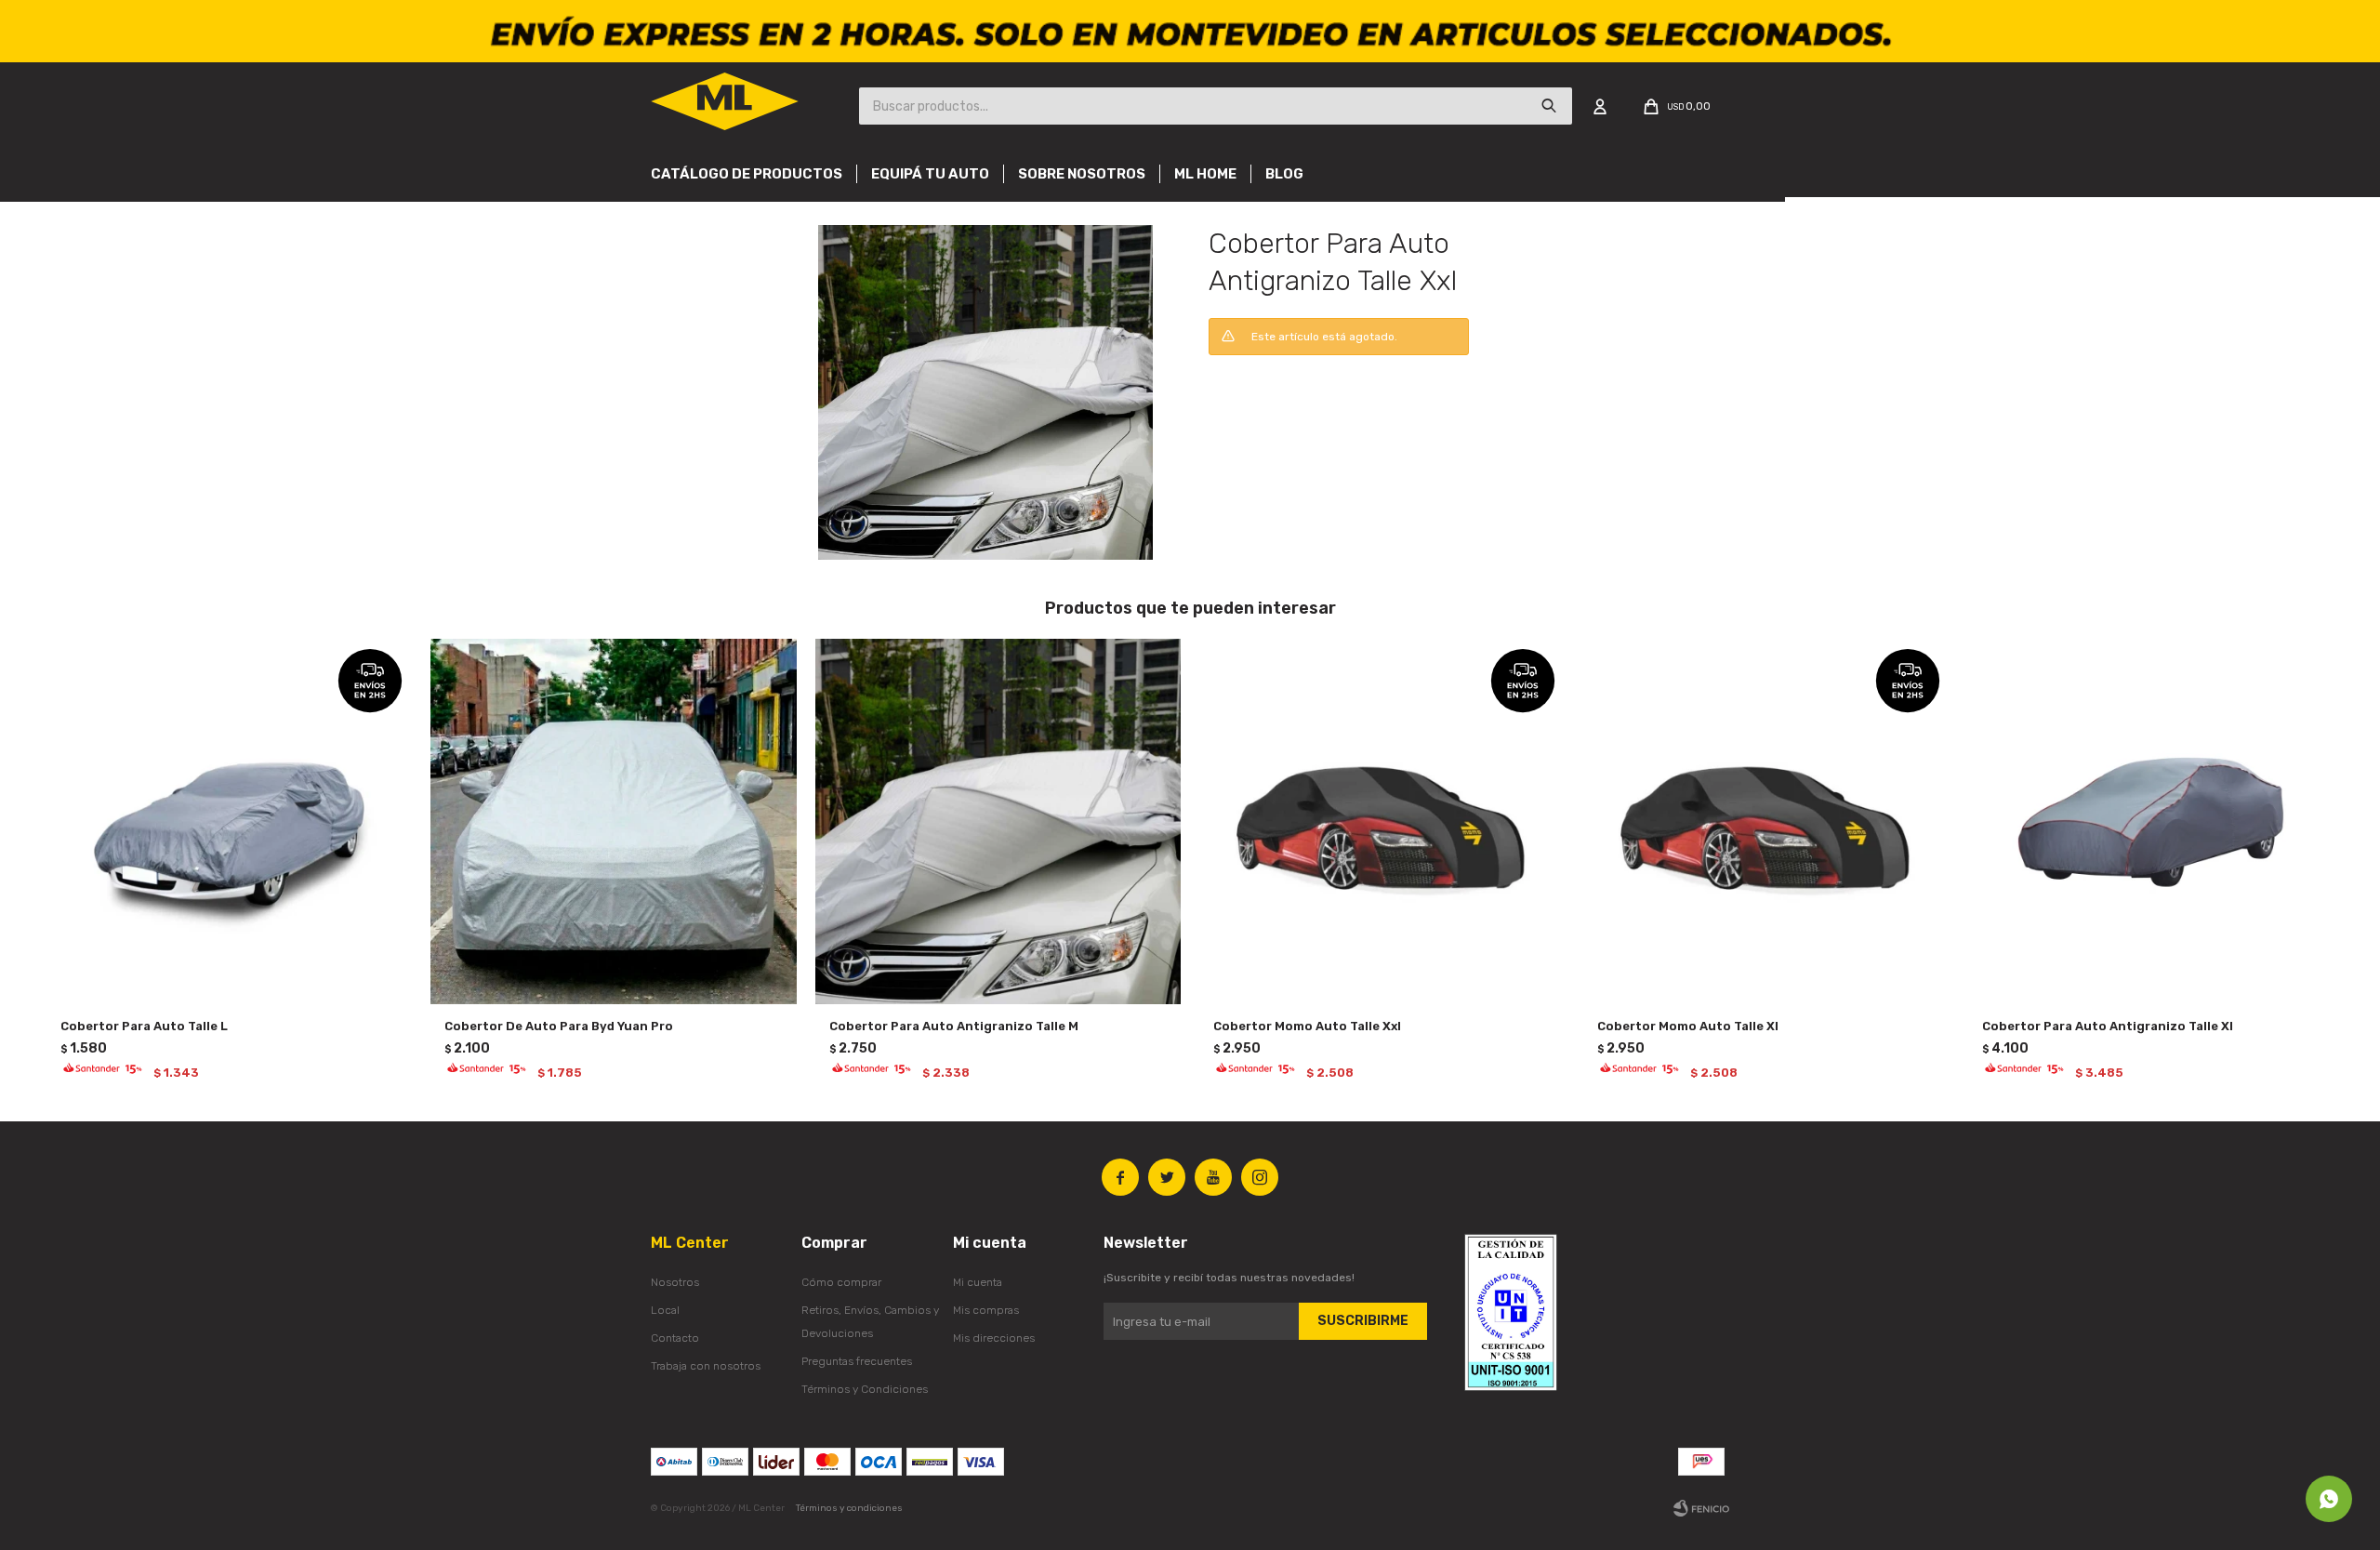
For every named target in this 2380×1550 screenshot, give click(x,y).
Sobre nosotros (1082, 174)
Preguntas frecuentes (857, 1361)
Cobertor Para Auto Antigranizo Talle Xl (2108, 1026)
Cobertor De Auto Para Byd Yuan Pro (559, 1026)
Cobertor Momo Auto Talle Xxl (1307, 1026)
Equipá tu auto (930, 174)
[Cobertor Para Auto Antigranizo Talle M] (998, 821)
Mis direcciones (994, 1338)
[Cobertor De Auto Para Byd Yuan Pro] (613, 821)
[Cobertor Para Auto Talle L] (229, 821)
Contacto (675, 1338)
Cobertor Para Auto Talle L (144, 1026)
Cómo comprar (841, 1282)
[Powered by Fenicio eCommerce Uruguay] (1701, 1508)
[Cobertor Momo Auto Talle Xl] (1766, 821)
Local (665, 1310)
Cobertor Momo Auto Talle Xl (1688, 1026)
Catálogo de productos (747, 174)
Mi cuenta (978, 1282)
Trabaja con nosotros (706, 1366)
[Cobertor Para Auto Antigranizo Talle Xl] (2151, 821)
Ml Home (1205, 174)
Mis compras (986, 1310)
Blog (1284, 174)
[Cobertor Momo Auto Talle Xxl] (1382, 821)
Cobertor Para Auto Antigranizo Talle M (954, 1026)
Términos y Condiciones (865, 1389)
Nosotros (675, 1282)
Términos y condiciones (849, 1508)
